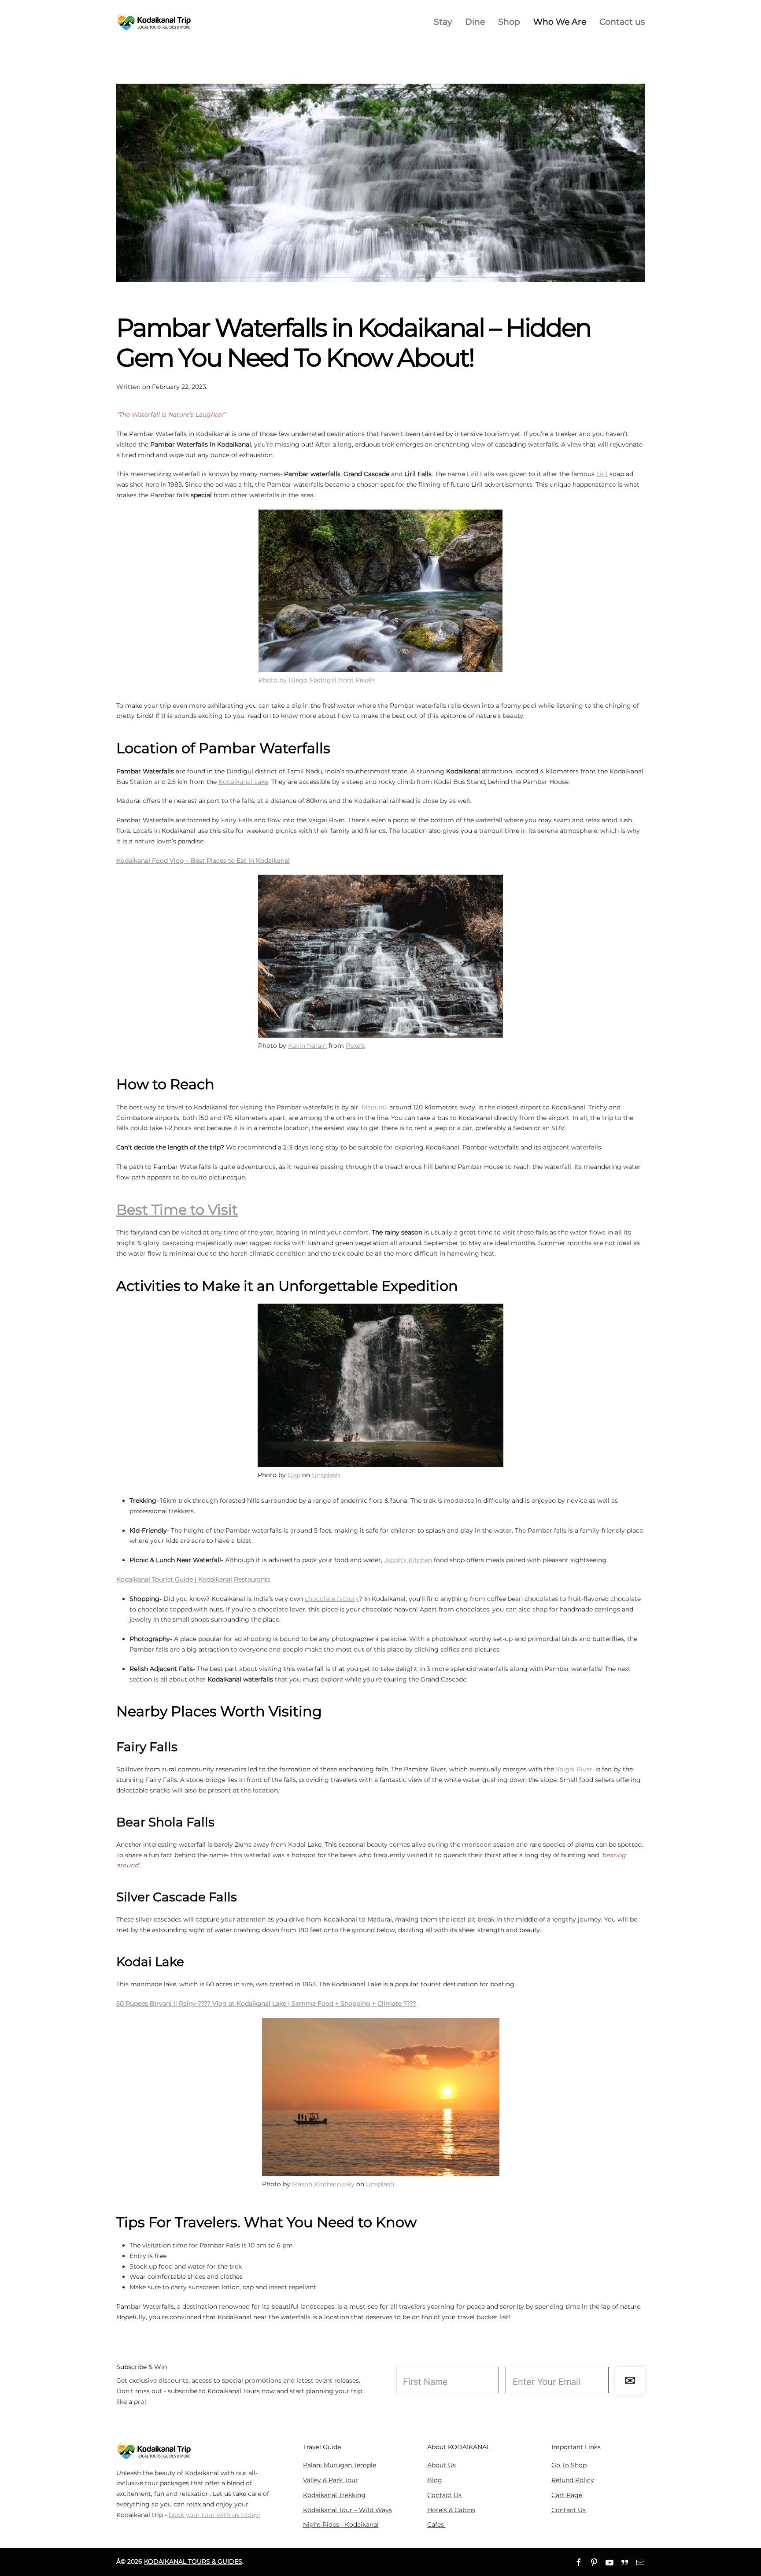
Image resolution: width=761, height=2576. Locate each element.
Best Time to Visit (177, 1210)
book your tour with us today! (214, 2515)
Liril (602, 474)
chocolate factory (332, 1599)
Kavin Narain (307, 1046)
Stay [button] (443, 22)
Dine (475, 22)
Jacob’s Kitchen (408, 1560)
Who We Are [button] (560, 22)
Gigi (294, 1475)
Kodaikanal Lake (243, 782)
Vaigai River (574, 1769)
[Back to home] (154, 22)
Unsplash (326, 1475)
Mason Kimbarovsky (323, 2184)
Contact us (622, 22)
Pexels (355, 1046)
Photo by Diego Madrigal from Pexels (317, 680)
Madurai (374, 1107)
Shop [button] (509, 22)
